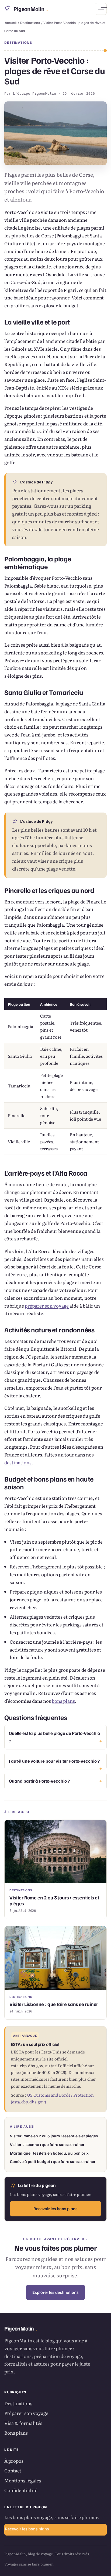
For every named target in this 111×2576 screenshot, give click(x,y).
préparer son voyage (47, 1306)
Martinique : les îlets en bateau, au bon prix (49, 2153)
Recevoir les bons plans (55, 2209)
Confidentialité (21, 2490)
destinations (18, 1462)
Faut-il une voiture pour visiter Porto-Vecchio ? (54, 1761)
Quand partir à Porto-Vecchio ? (39, 1781)
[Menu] (101, 9)
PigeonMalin (30, 9)
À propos (14, 2461)
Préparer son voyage (26, 2413)
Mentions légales (23, 2480)
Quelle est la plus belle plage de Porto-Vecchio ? (54, 1737)
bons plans (63, 1701)
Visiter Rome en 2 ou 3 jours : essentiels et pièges (54, 2136)
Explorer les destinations (55, 2292)
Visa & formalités (23, 2423)
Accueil (11, 23)
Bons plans (16, 2433)
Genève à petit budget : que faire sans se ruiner (53, 2161)
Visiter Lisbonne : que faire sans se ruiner (47, 2144)
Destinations (30, 23)
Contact (13, 2470)
